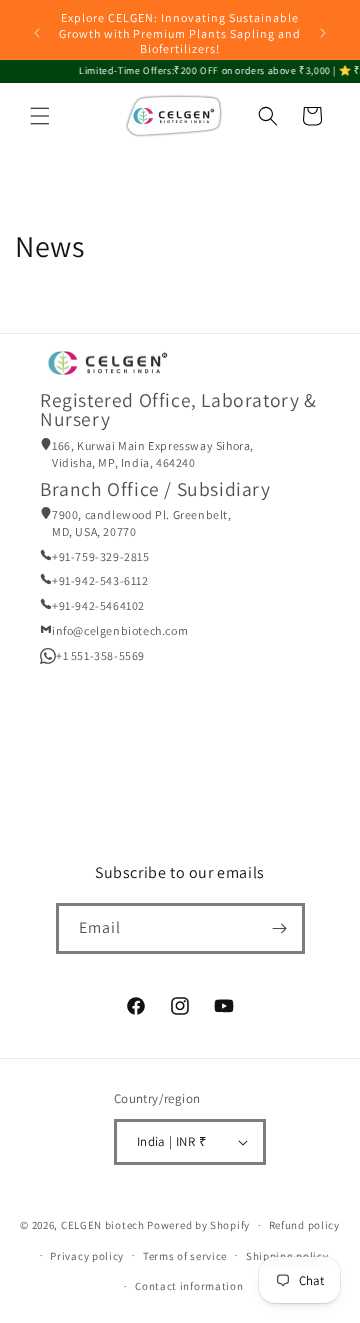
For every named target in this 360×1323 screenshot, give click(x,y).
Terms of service (185, 1256)
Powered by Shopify (198, 1225)
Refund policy (304, 1225)
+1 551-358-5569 (100, 655)
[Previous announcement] (37, 33)
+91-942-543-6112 (100, 580)
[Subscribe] (280, 928)
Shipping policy (287, 1256)
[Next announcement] (323, 33)
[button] (40, 116)
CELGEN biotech (103, 1225)
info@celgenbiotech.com (120, 630)
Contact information (189, 1286)
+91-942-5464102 (98, 605)
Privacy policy (87, 1256)
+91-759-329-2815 (101, 556)
